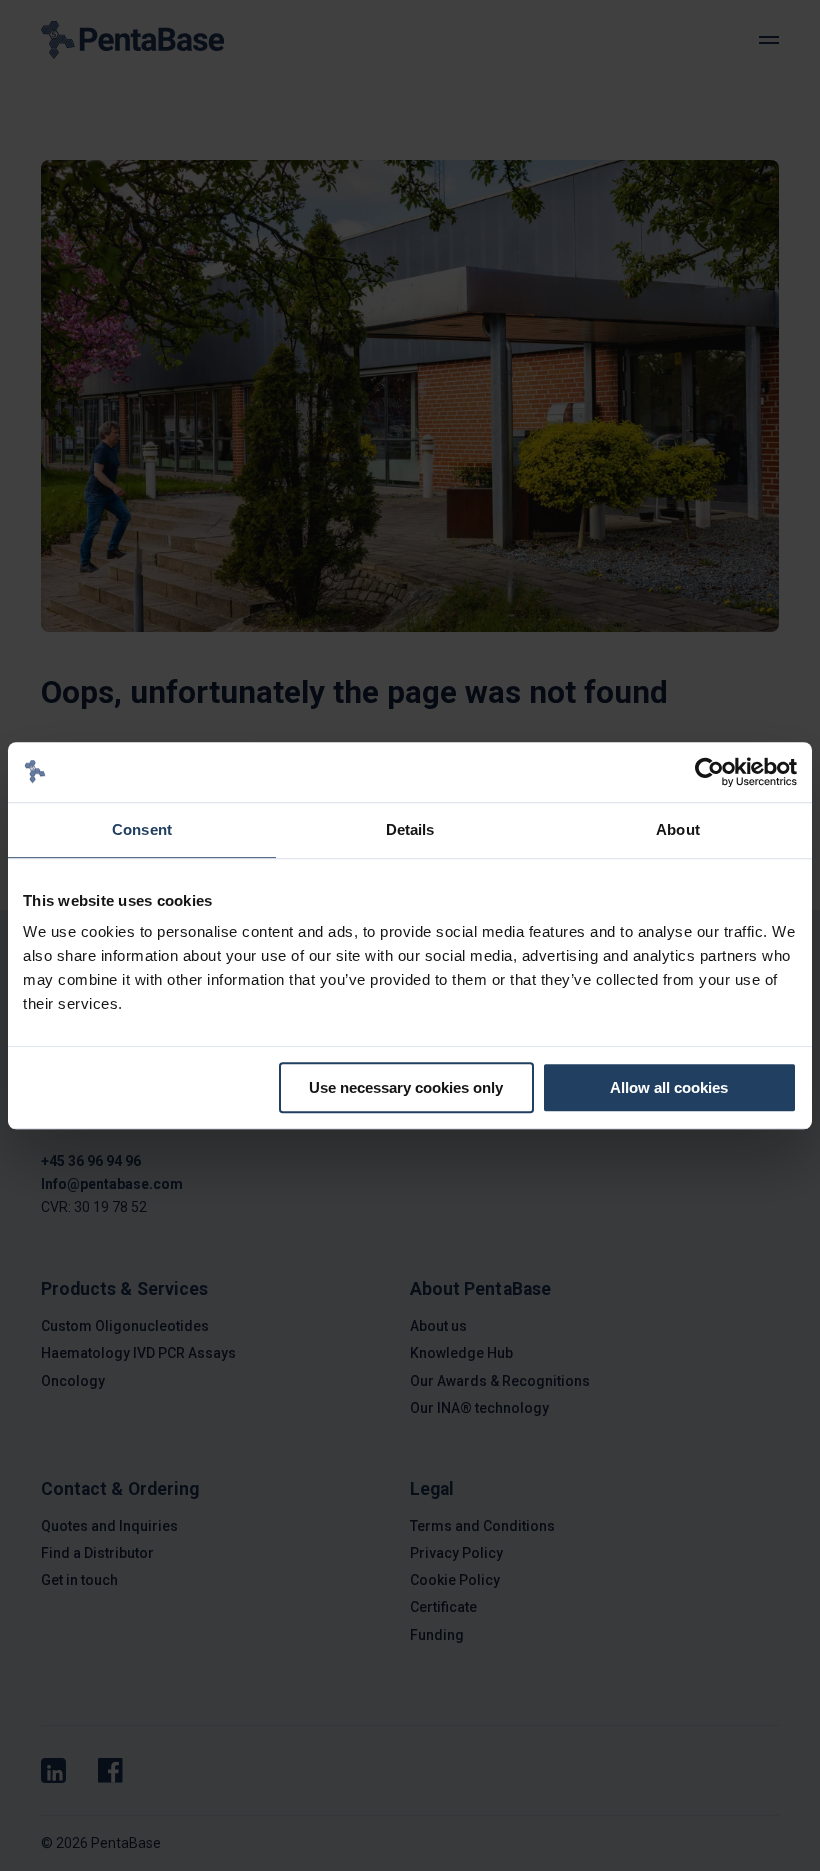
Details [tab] (410, 829)
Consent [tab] (142, 829)
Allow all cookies (669, 1087)
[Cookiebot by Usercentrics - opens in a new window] (709, 772)
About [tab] (678, 829)
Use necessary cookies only (406, 1087)
